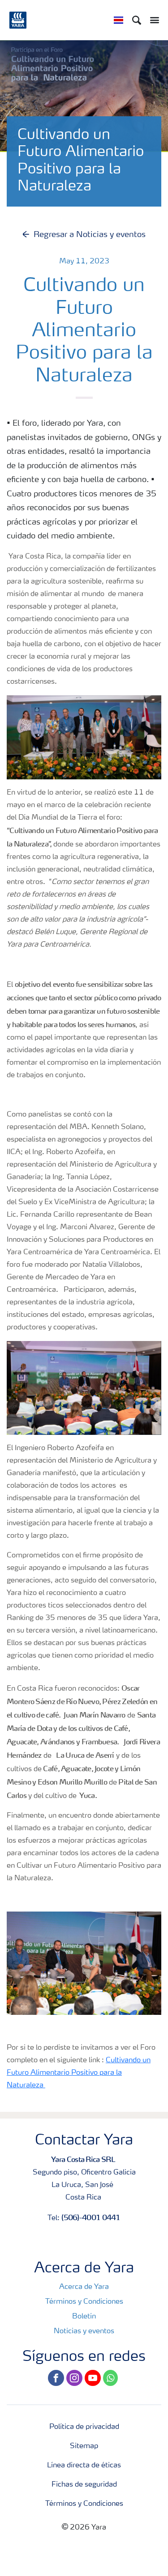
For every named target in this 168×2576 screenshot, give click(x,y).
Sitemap (84, 2446)
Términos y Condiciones (84, 2302)
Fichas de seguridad (84, 2485)
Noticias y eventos (84, 2331)
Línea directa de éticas (84, 2466)
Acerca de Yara (84, 2287)
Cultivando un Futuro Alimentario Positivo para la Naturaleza (79, 2073)
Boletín (84, 2317)
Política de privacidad (84, 2427)
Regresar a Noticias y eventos (90, 235)
